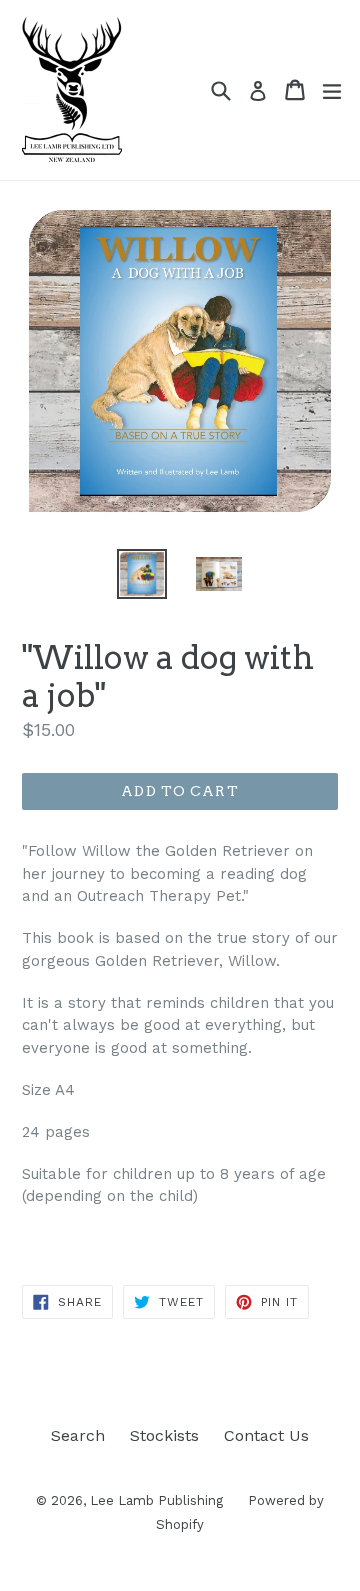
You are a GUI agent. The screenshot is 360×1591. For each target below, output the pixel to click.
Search (78, 1435)
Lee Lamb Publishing (156, 1500)
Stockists (164, 1435)
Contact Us (266, 1435)
